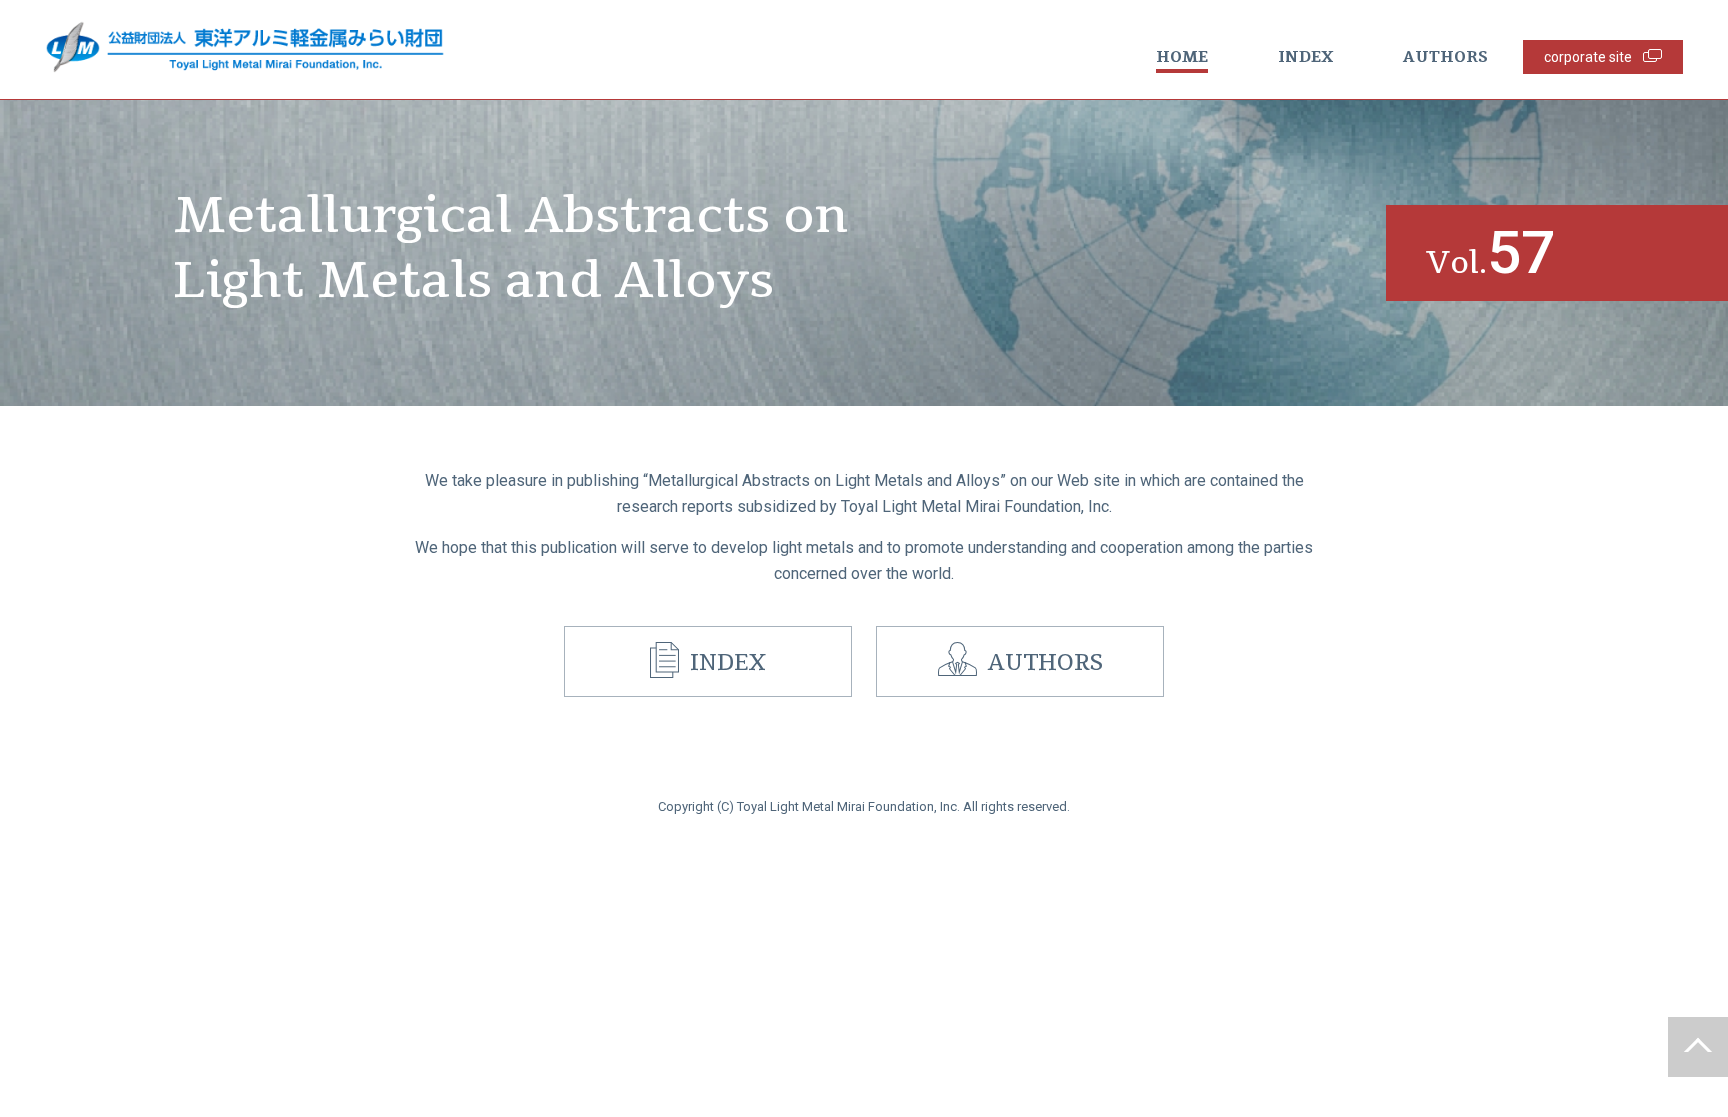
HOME (1182, 57)
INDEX (1305, 57)
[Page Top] (1698, 1047)
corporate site (1588, 57)
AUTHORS (1445, 57)
